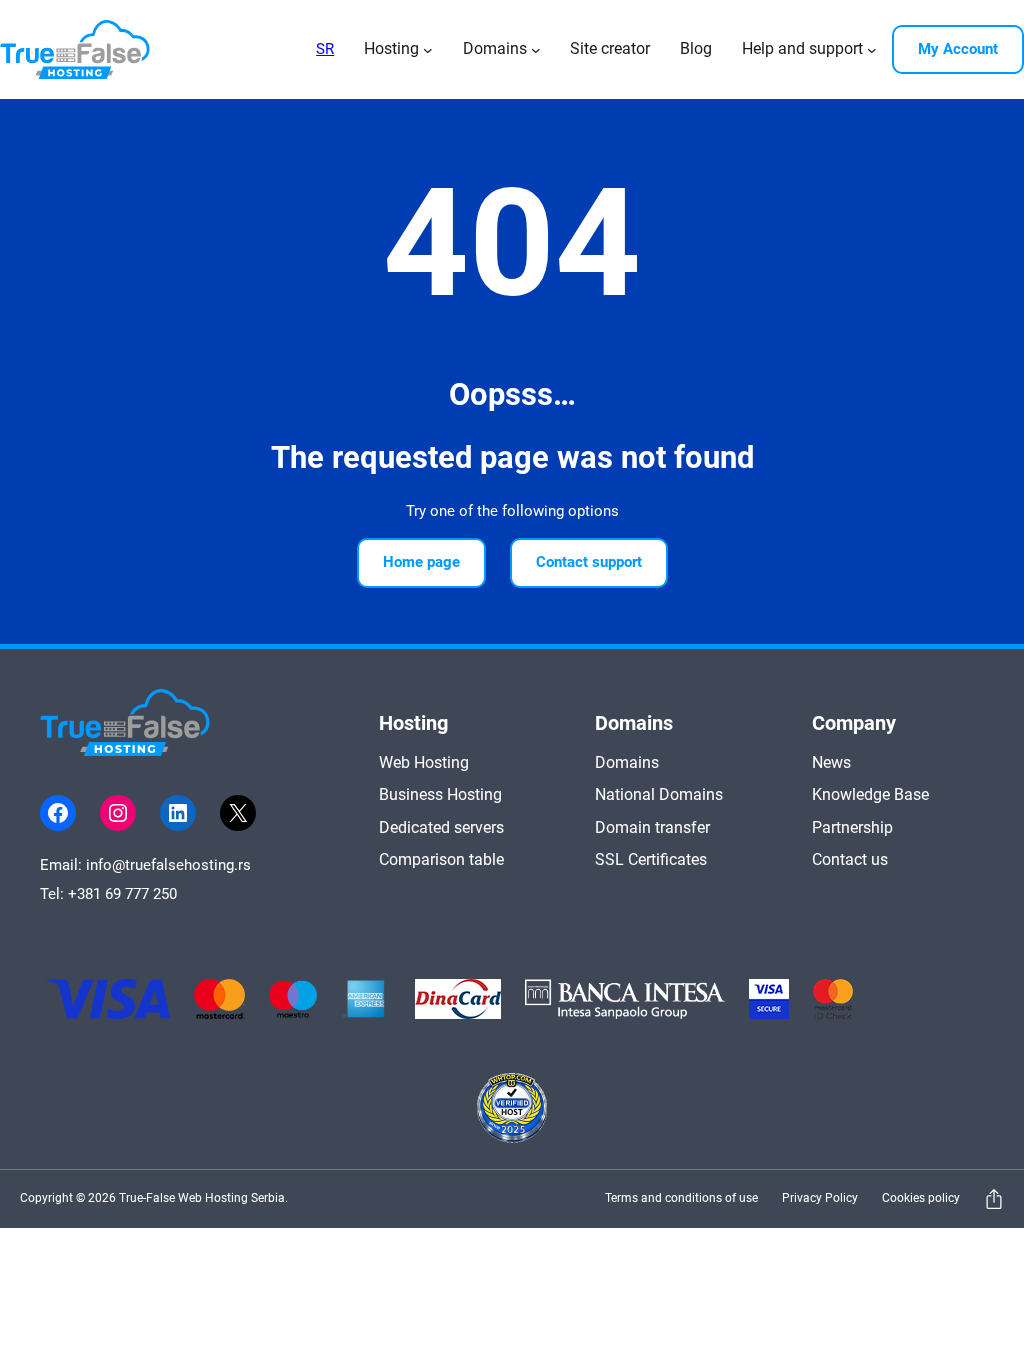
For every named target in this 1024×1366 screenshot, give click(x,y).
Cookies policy (921, 1198)
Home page (421, 562)
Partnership (852, 827)
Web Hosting (424, 762)
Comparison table (441, 859)
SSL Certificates (651, 859)
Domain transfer (652, 827)
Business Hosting (440, 794)
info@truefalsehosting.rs (168, 865)
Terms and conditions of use (681, 1198)
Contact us (850, 859)
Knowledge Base (870, 794)
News (831, 762)
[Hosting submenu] (428, 50)
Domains (627, 762)
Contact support (589, 562)
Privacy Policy (820, 1198)
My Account (958, 49)
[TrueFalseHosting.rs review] (512, 1111)
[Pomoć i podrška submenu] (872, 50)
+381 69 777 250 (122, 894)
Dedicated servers (441, 827)
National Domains (659, 794)
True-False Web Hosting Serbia (202, 1198)
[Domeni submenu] (536, 50)
